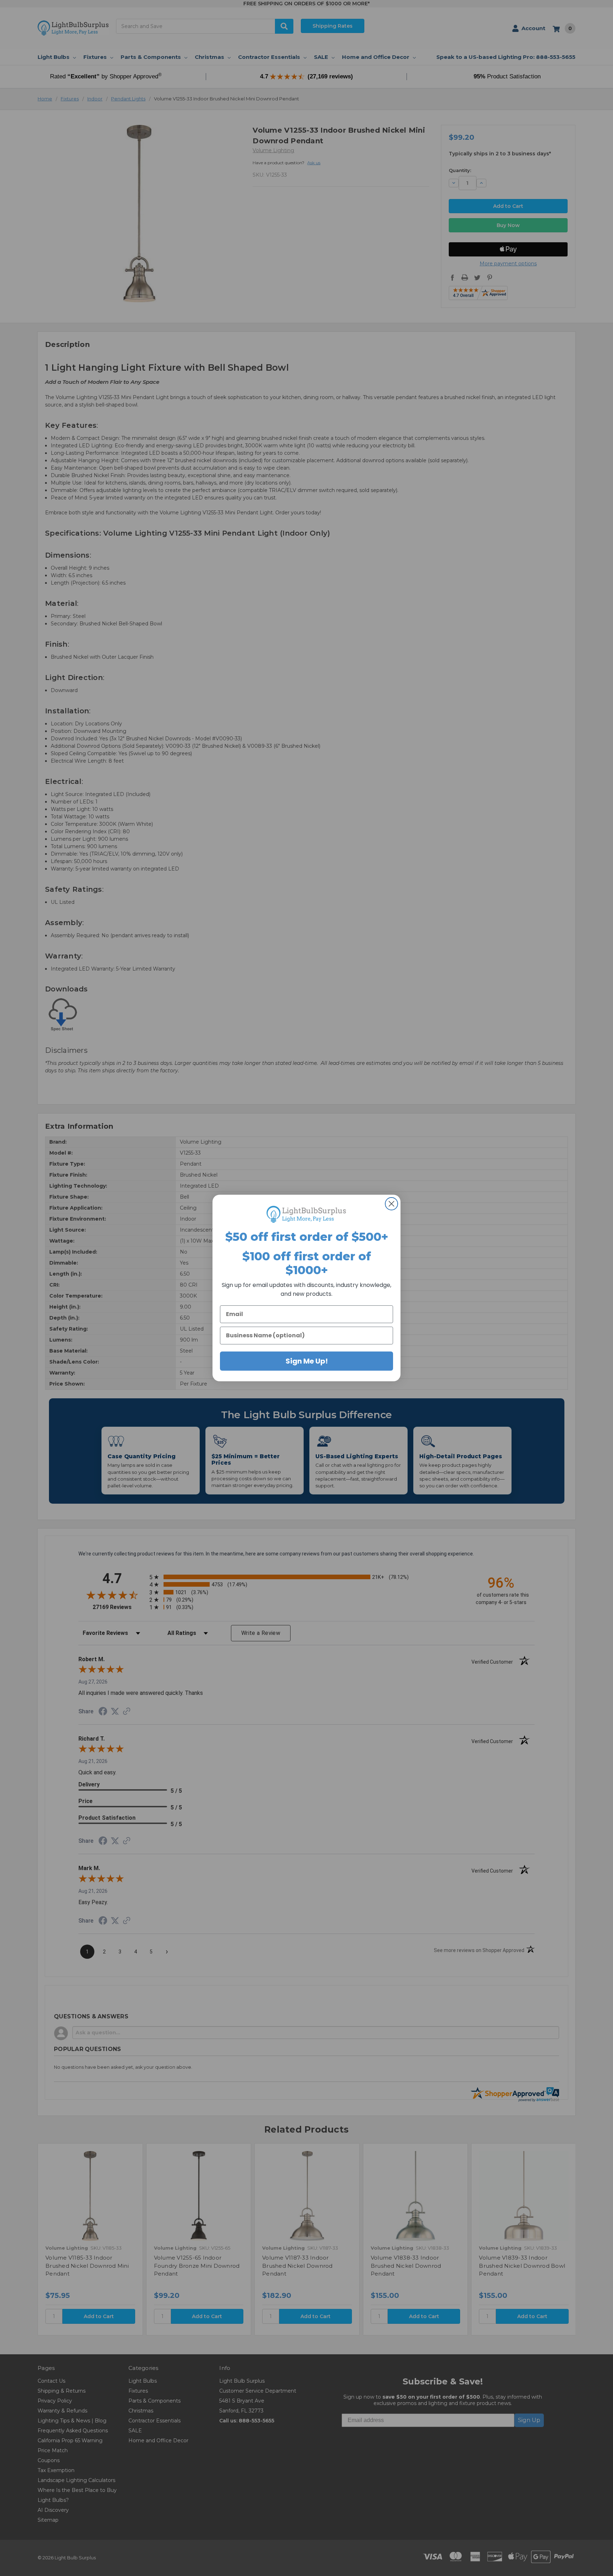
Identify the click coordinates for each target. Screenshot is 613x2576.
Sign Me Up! (307, 1361)
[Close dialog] (391, 1204)
